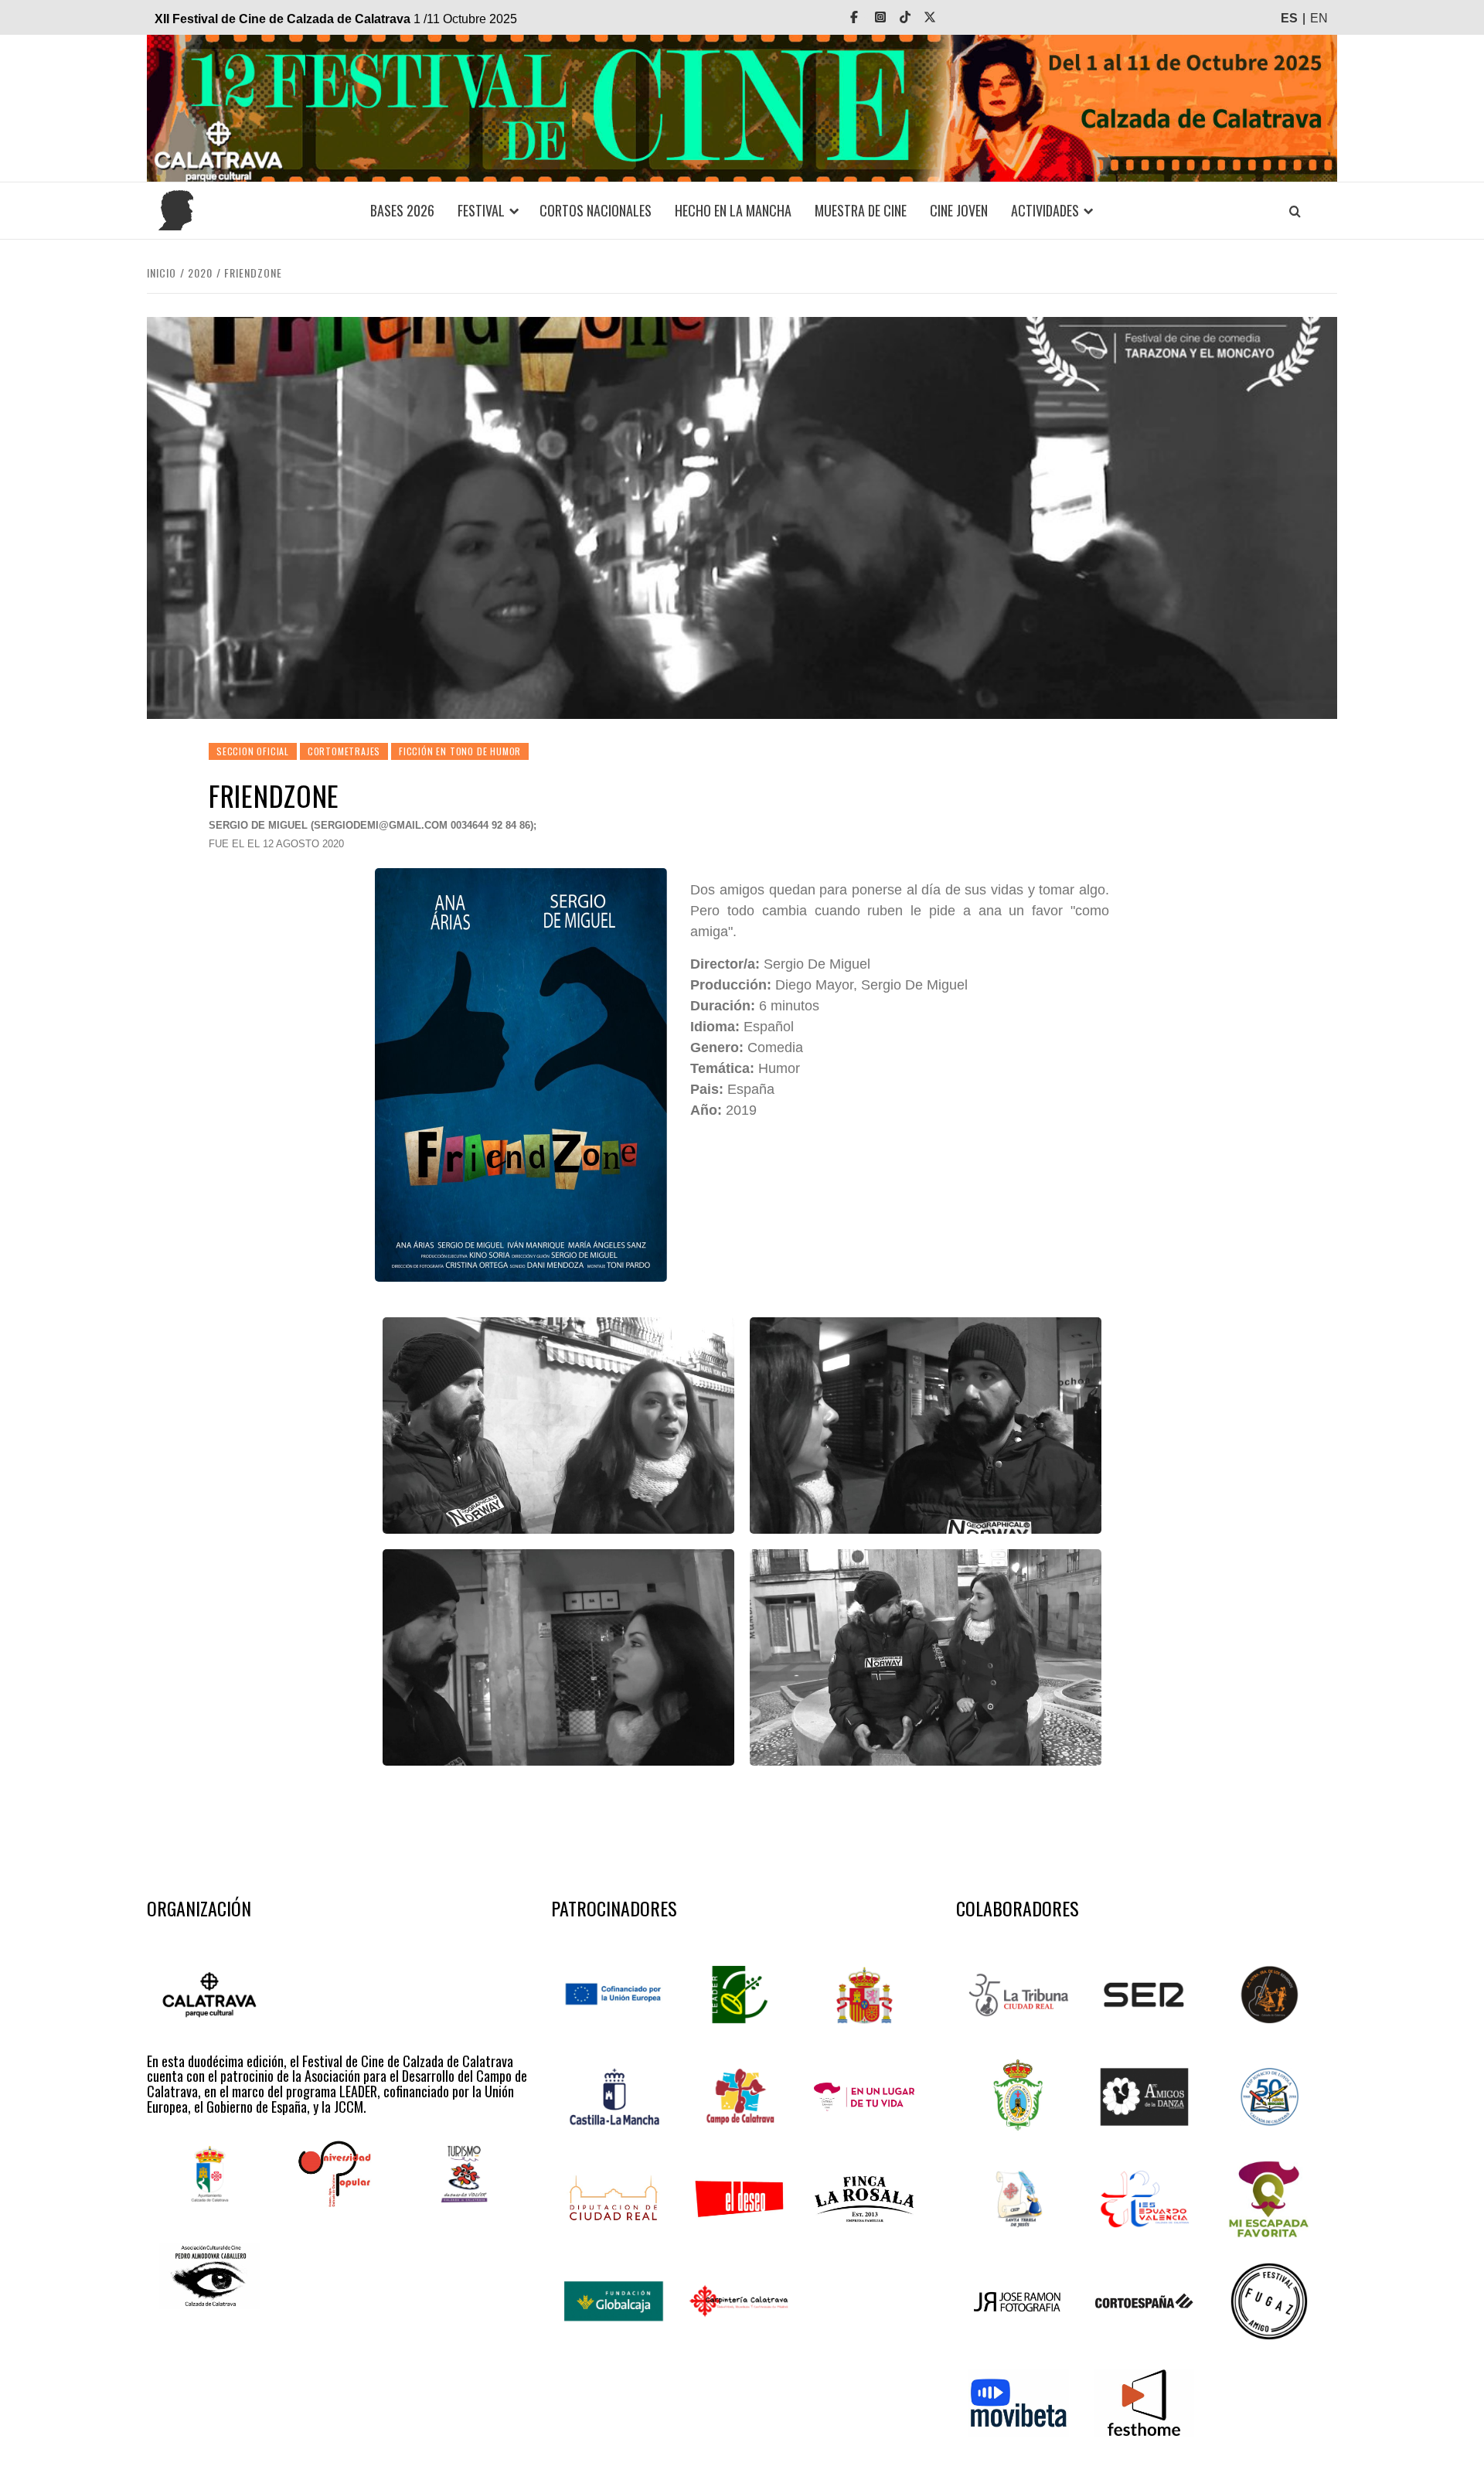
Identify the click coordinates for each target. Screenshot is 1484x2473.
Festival (481, 210)
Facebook (865, 17)
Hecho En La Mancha (733, 210)
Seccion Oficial (253, 751)
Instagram (891, 17)
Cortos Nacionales (596, 210)
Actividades (1045, 210)
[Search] (1295, 211)
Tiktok (916, 17)
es (1289, 18)
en (1319, 18)
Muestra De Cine (861, 210)
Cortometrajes (344, 751)
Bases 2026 (402, 210)
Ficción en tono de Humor (460, 751)
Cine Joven (959, 210)
